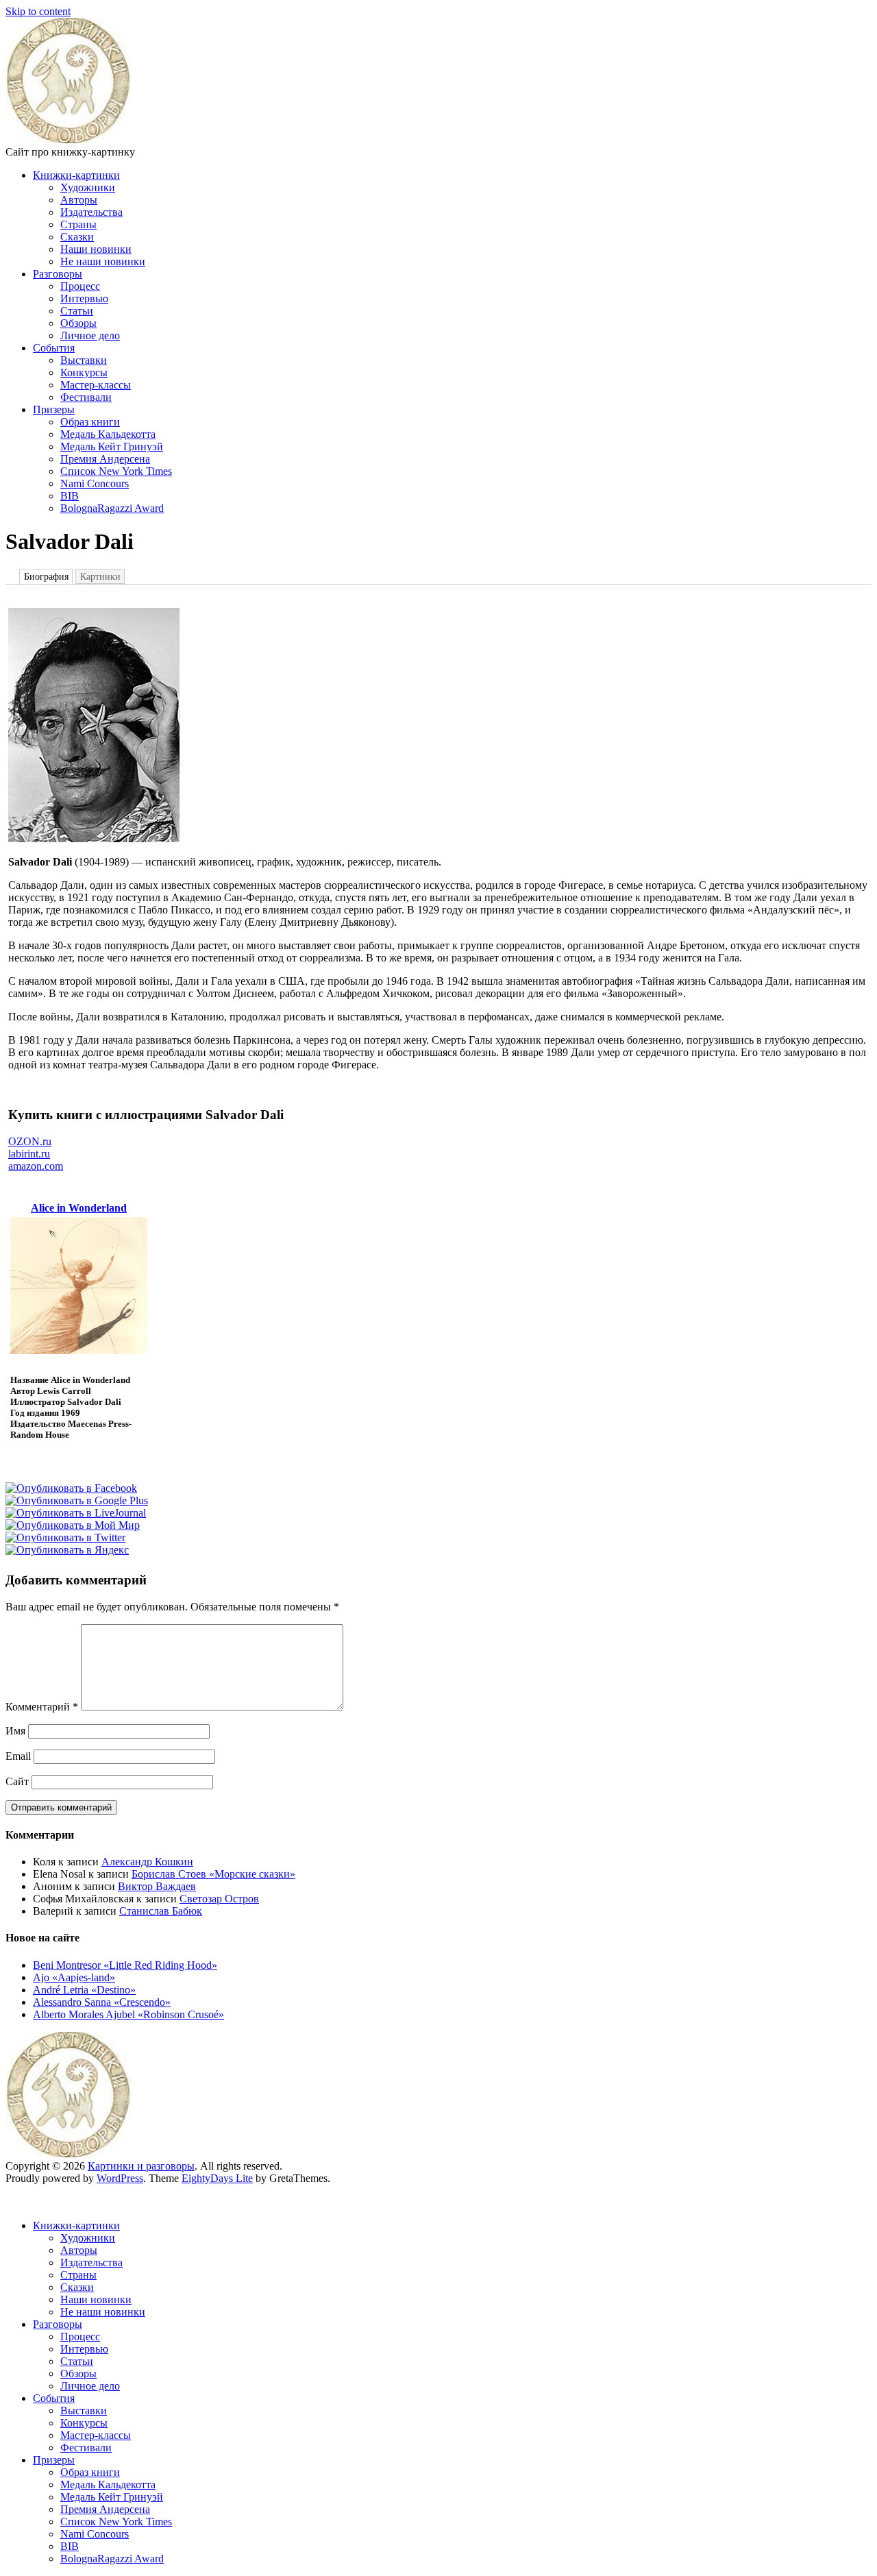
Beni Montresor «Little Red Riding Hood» (125, 1965)
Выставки (84, 360)
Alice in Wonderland (79, 1208)
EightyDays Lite (217, 2178)
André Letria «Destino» (84, 1990)
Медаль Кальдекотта (108, 434)
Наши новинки (96, 249)
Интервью (84, 298)
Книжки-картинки (76, 175)
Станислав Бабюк (161, 1911)
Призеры (54, 409)
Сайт (17, 1781)
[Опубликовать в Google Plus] (77, 1500)
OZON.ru (30, 1141)
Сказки (77, 237)
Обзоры (78, 323)
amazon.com (36, 1166)
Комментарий (42, 1707)
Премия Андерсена (105, 459)
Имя (15, 1731)
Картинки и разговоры (141, 2166)
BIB (70, 496)
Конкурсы (84, 372)
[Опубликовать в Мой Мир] (73, 1525)
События (54, 348)
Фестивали (86, 397)
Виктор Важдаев (157, 1886)
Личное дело (90, 335)
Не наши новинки (103, 261)
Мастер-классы (96, 385)
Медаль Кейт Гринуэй (112, 446)
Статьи (77, 311)
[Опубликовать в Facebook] (71, 1488)
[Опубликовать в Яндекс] (67, 1550)
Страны (78, 224)
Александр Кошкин (147, 1862)
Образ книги (90, 422)
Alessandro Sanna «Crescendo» (102, 2002)
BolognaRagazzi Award (112, 508)
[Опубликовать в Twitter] (65, 1537)
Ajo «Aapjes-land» (74, 1977)
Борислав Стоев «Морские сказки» (213, 1874)
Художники (88, 187)
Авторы (79, 200)
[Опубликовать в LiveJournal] (76, 1513)
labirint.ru (29, 1154)
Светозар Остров (219, 1899)
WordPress (120, 2178)
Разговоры (58, 274)
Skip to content (38, 11)
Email (18, 1756)
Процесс (80, 286)
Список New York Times (116, 471)
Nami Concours (95, 483)
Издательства (91, 212)
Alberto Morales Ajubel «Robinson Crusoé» (128, 2014)
